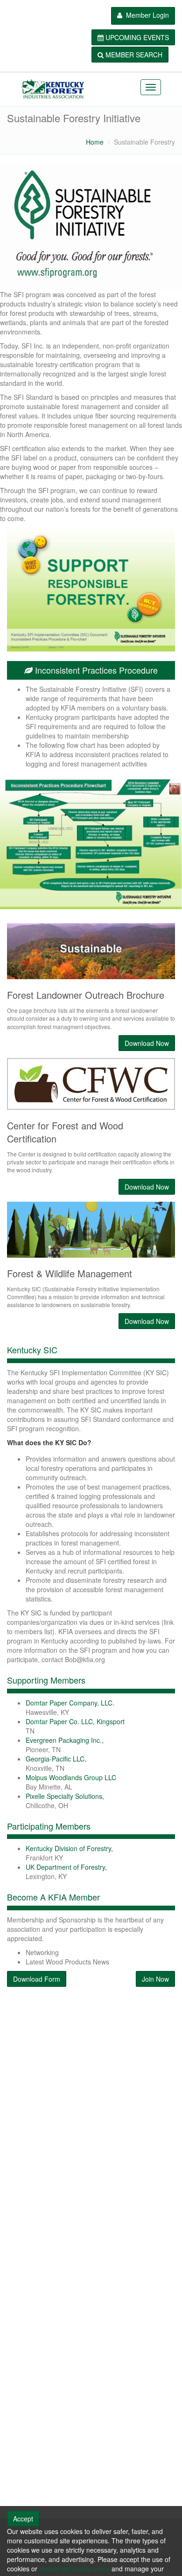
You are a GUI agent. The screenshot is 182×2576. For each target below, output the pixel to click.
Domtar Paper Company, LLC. (70, 1703)
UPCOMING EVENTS (137, 37)
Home (95, 142)
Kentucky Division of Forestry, (69, 1848)
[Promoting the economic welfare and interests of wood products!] (52, 89)
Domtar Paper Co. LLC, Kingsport (75, 1721)
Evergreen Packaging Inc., (65, 1740)
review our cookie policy (74, 2569)
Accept (23, 2519)
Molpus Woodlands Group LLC (71, 1777)
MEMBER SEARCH (134, 55)
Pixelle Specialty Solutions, (65, 1796)
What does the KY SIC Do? (49, 1442)
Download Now (147, 1321)
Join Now (155, 1979)
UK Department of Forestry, (66, 1867)
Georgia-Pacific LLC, (56, 1759)
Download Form (37, 1979)
